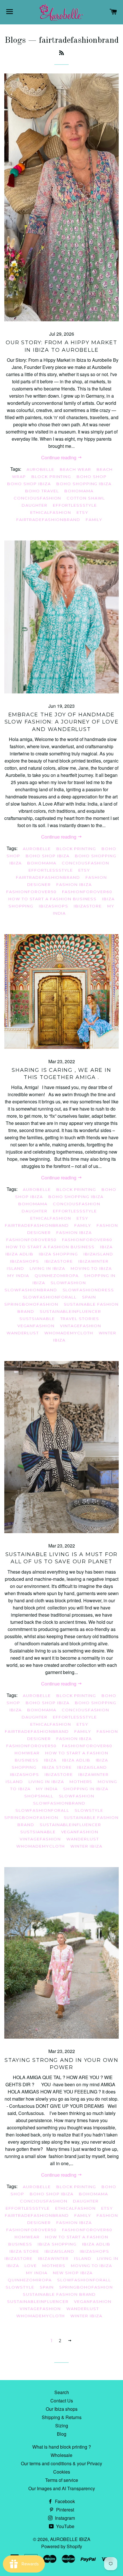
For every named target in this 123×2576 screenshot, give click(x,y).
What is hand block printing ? (62, 2447)
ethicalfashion (51, 512)
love (31, 2266)
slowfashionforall (50, 1297)
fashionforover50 (31, 892)
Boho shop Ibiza (29, 484)
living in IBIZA (47, 1268)
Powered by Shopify (62, 2546)
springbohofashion (31, 1304)
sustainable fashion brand (59, 2294)
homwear (27, 1753)
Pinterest (65, 2510)
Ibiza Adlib (19, 1254)
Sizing (62, 2426)
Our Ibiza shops (62, 2409)
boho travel (42, 491)
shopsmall (39, 1796)
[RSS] (61, 53)
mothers (81, 1782)
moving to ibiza (91, 1268)
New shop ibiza (73, 2273)
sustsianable (37, 1319)
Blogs (15, 40)
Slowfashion (68, 1283)
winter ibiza (86, 1846)
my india (18, 1276)
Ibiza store (57, 1767)
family (94, 520)
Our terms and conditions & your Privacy (61, 2463)
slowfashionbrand (31, 1290)
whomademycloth (69, 1333)
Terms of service (62, 2480)
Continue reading (59, 457)
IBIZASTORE (88, 906)
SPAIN (89, 1297)
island (16, 1268)
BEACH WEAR (76, 469)
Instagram (64, 2518)
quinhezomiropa (57, 1276)
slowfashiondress (88, 1290)
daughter (35, 505)
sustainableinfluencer (71, 1311)
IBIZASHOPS (54, 906)
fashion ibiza (74, 884)
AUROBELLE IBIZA (70, 2539)
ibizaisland (98, 1254)
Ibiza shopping (58, 1254)
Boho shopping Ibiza (84, 484)
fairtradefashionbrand (48, 520)
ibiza (106, 1247)
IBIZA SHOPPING (57, 2244)
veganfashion (36, 1326)
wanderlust (23, 1333)
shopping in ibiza (86, 1789)
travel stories (80, 1319)
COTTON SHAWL (86, 498)
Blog (62, 2434)
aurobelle (41, 469)
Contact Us (62, 2401)
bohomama (79, 491)
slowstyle (89, 1810)
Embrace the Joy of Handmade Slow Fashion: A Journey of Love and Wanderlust (62, 722)
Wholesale (61, 2455)
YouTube (65, 2526)
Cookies (62, 2472)
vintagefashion (81, 1326)
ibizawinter (94, 1261)
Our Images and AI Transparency (62, 2488)
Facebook (64, 2501)
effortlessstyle (75, 505)
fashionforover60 (87, 892)
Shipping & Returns (62, 2417)
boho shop (92, 477)
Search (62, 2392)
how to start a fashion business (52, 899)
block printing (51, 477)
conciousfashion (37, 498)
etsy (83, 512)
